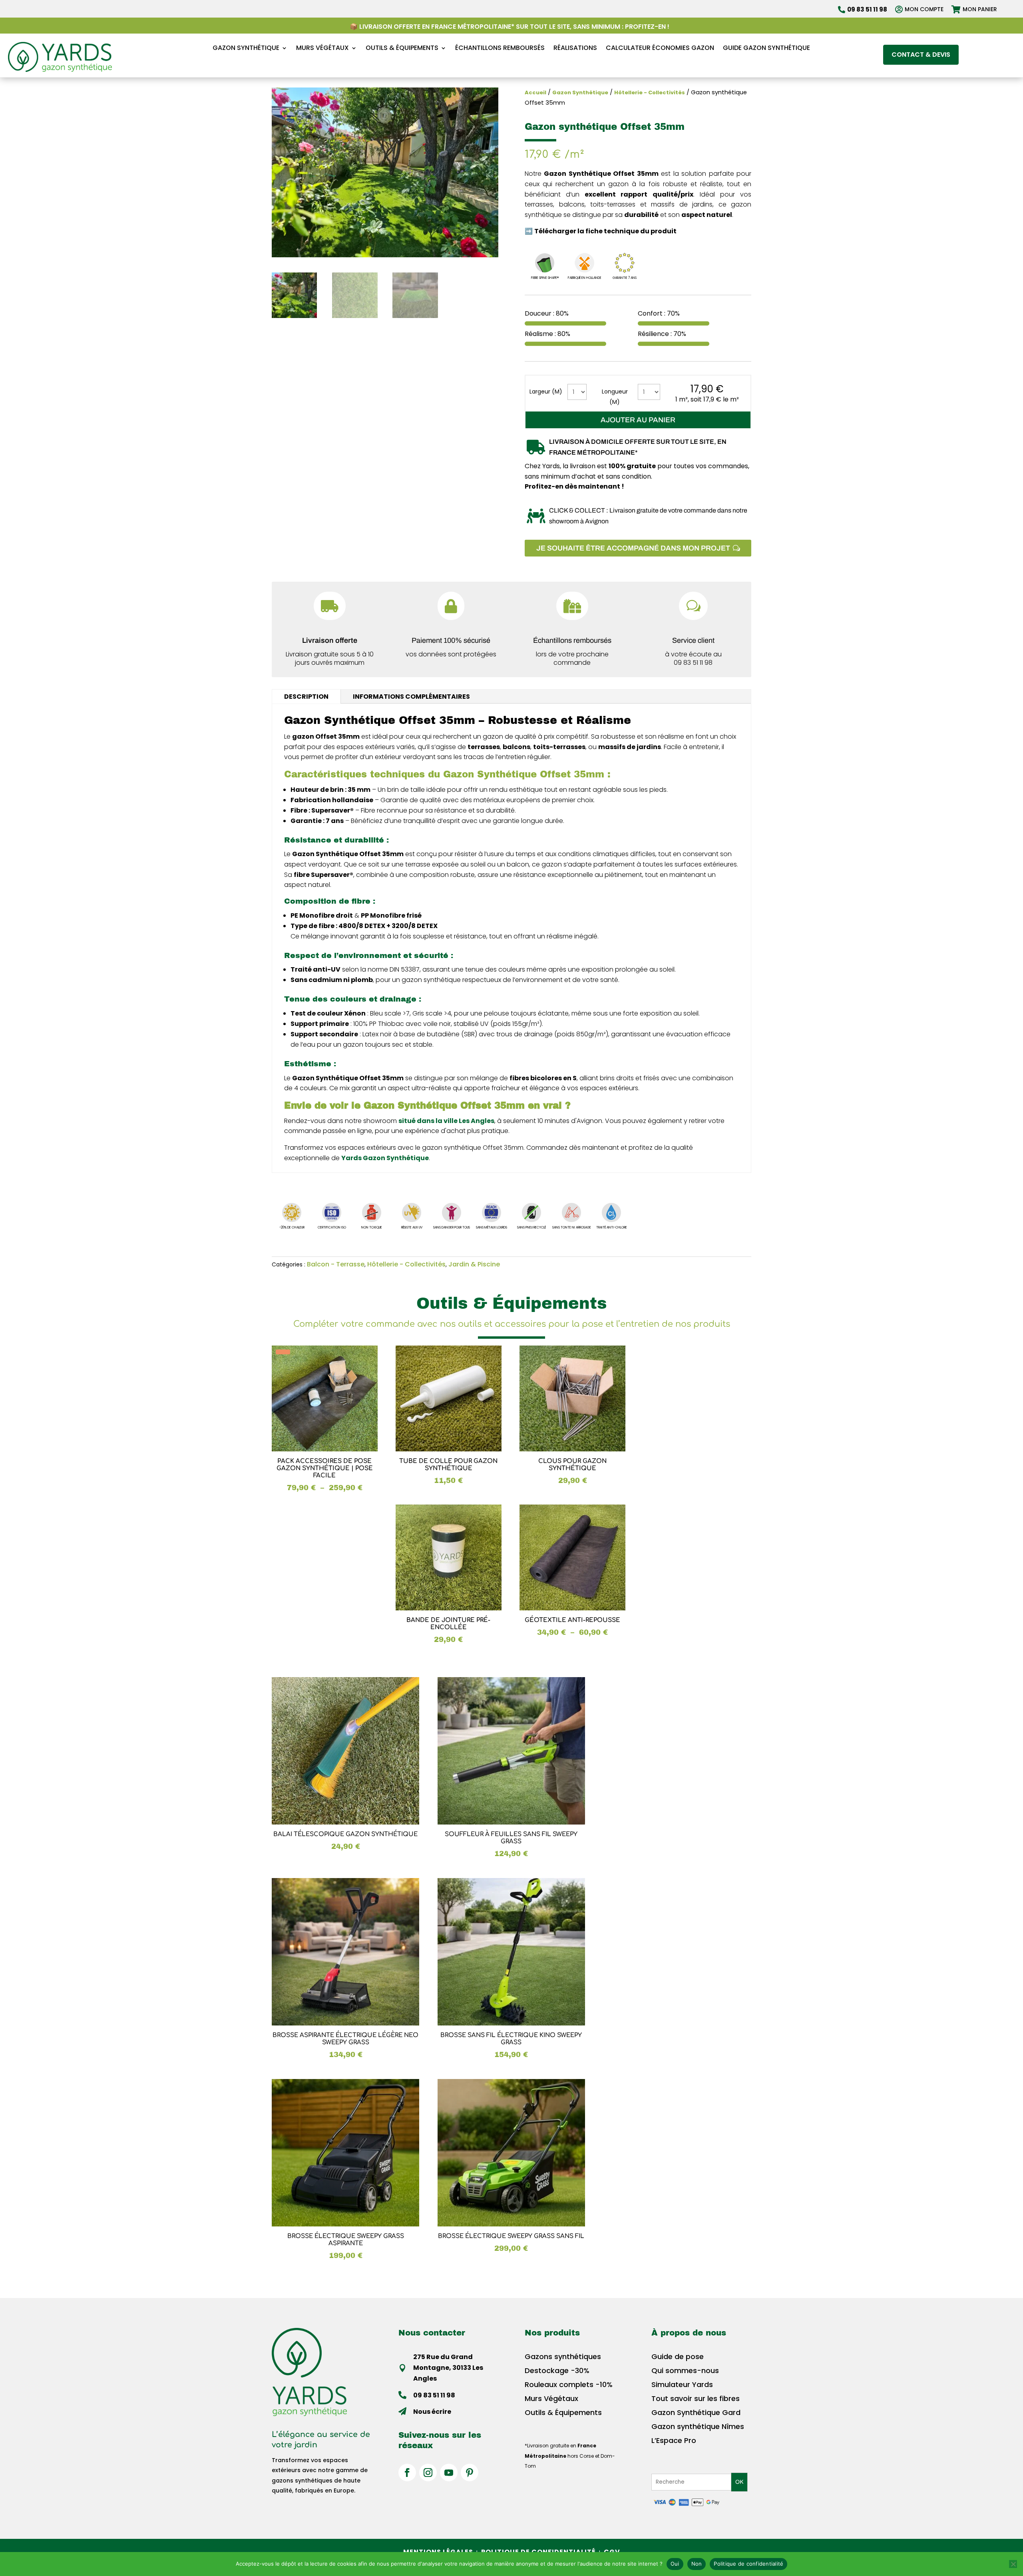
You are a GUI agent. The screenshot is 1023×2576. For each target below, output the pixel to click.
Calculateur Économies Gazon (660, 48)
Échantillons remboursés (500, 48)
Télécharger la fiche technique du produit (605, 231)
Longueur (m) (615, 397)
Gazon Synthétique (246, 48)
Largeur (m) (546, 392)
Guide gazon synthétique (766, 48)
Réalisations (575, 48)
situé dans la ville (446, 1121)
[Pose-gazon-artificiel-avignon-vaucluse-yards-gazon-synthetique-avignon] (572, 618)
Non (697, 2564)
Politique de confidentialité (748, 2564)
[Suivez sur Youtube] (449, 2473)
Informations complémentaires (411, 697)
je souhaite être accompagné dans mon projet (633, 548)
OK (739, 2482)
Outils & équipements (402, 48)
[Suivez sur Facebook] (407, 2473)
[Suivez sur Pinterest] (470, 2473)
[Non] (1013, 2564)
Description (306, 697)
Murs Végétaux (322, 48)
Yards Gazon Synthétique (385, 1158)
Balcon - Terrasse (336, 1264)
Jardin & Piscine (474, 1264)
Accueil (535, 92)
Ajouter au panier (638, 420)
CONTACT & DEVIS (921, 55)
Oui (675, 2564)
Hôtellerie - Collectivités (650, 92)
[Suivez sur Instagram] (428, 2473)
